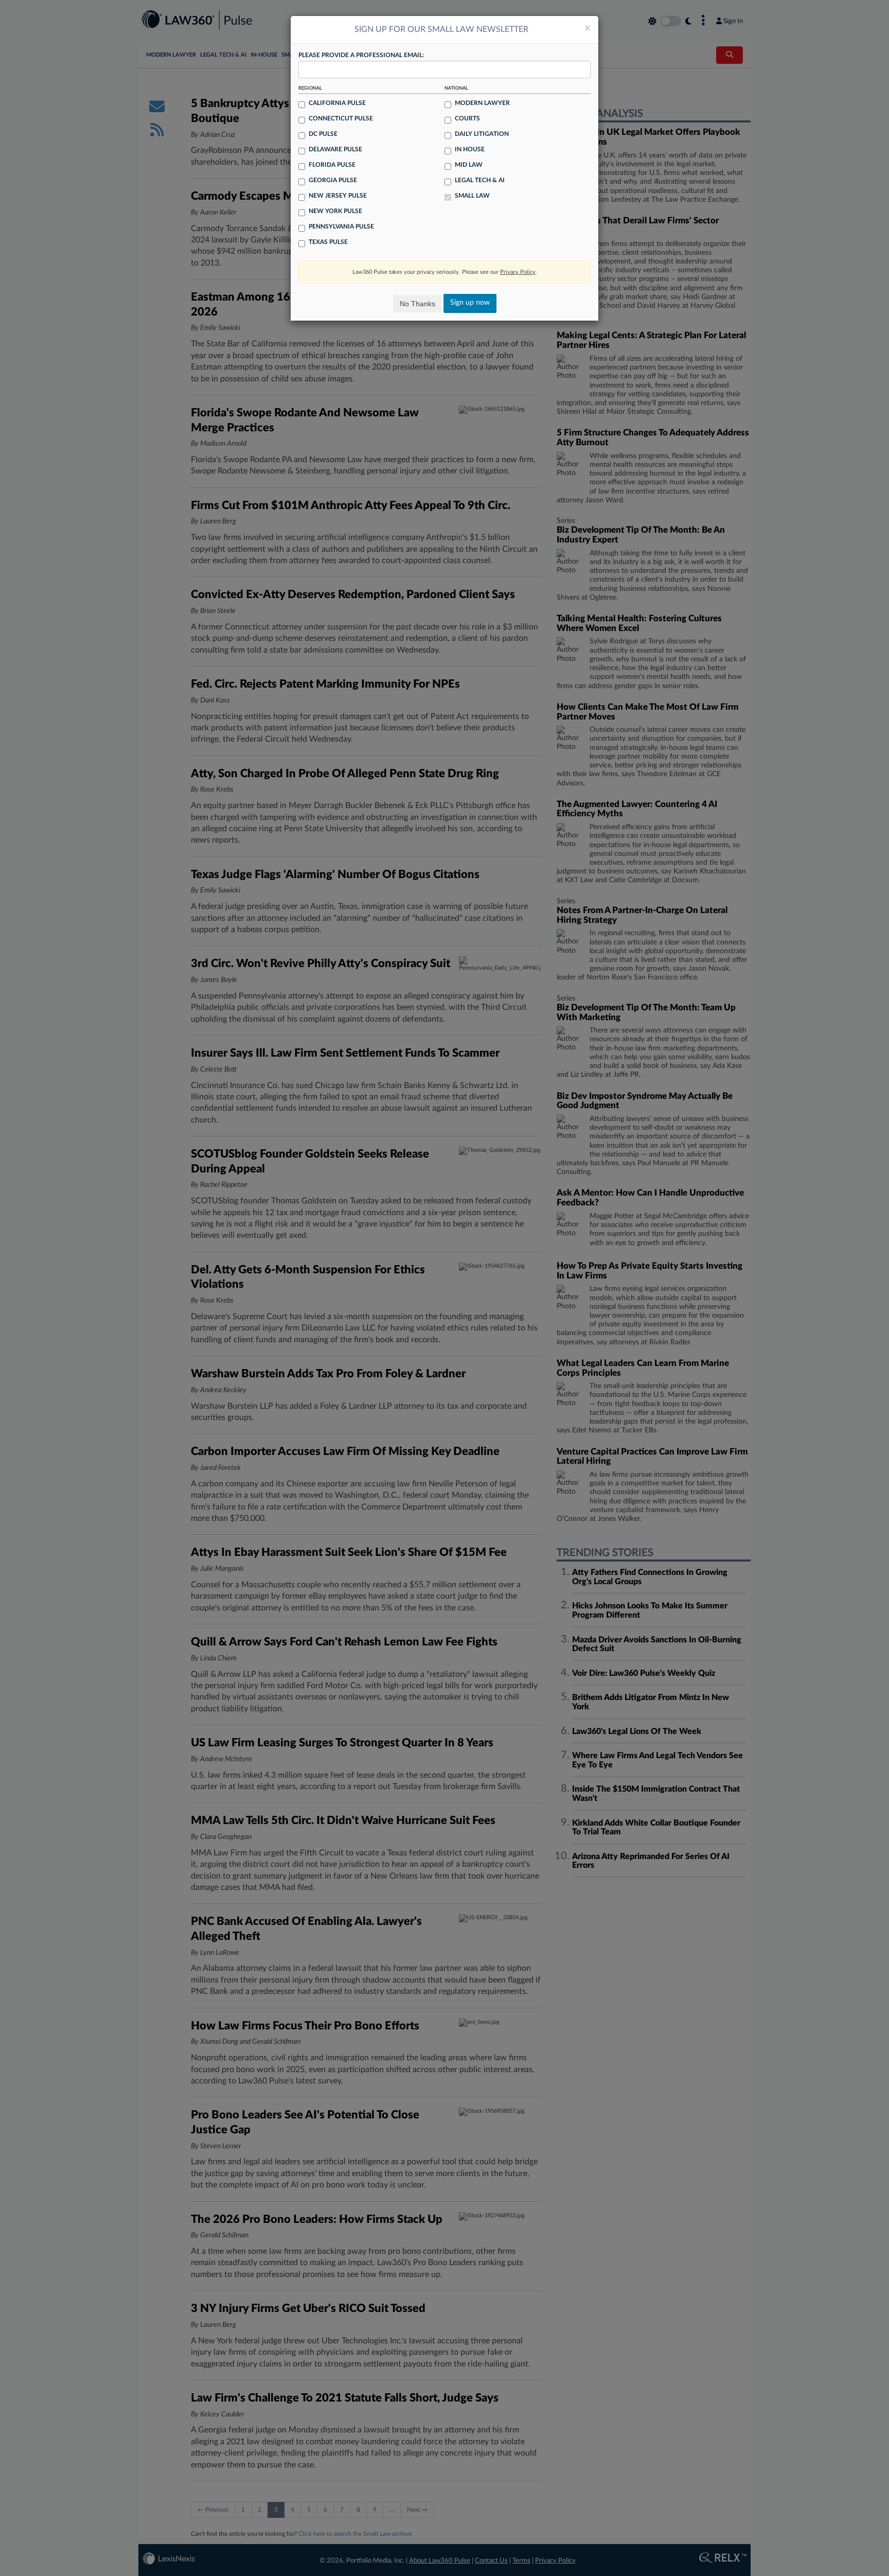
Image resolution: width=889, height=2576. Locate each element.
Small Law (472, 196)
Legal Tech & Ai (480, 180)
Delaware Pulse (335, 149)
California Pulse (337, 103)
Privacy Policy (518, 272)
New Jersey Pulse (338, 196)
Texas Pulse (328, 242)
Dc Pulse (323, 134)
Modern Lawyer (482, 103)
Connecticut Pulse (341, 118)
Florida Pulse (332, 165)
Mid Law (469, 165)
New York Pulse (335, 211)
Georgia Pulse (333, 180)
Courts (467, 118)
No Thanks (417, 304)
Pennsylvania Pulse (341, 226)
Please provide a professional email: (361, 55)
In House (470, 149)
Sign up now (470, 303)
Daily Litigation (482, 134)
